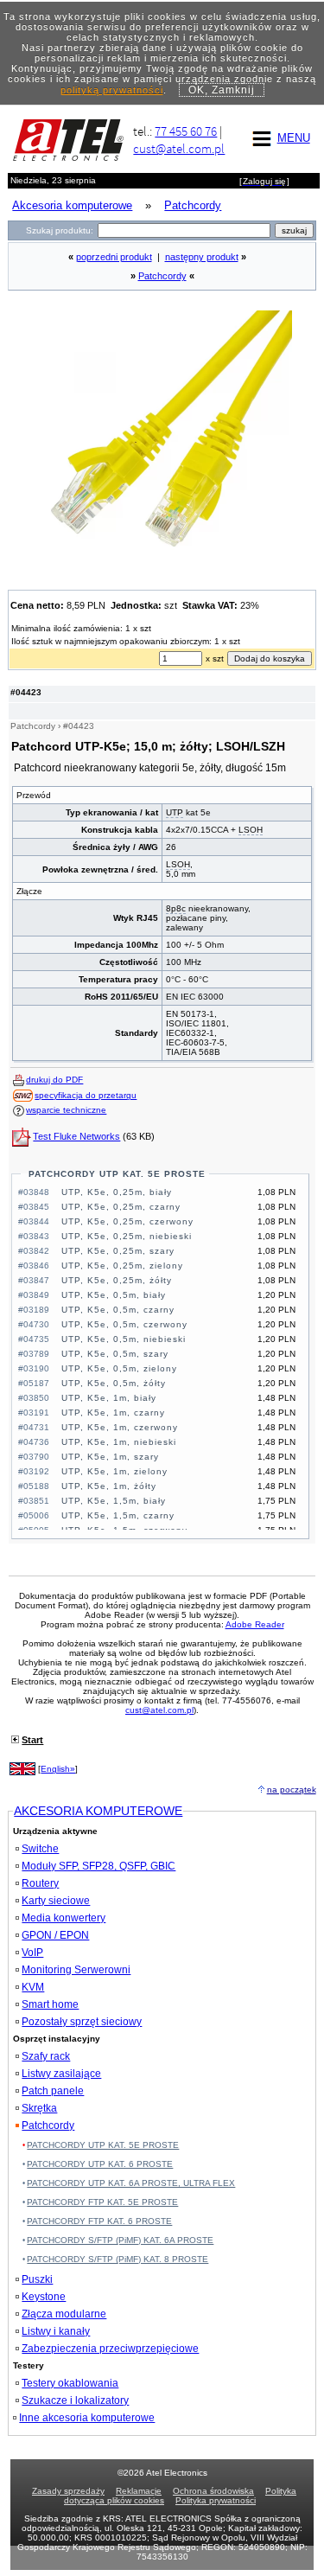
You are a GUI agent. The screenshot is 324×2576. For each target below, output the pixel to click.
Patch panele (53, 2091)
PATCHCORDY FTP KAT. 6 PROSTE (99, 2221)
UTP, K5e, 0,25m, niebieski (127, 1236)
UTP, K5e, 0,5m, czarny (118, 1310)
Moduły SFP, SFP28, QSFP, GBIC (98, 1866)
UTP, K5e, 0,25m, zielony (122, 1266)
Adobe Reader (255, 1624)
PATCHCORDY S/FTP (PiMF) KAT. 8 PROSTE (118, 2259)
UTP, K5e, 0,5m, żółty (114, 1383)
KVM (33, 1987)
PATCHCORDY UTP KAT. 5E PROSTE (117, 1174)
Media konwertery (64, 1918)
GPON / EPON (55, 1935)
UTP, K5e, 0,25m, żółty (117, 1280)
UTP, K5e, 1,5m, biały (114, 1501)
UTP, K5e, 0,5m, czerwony (124, 1324)
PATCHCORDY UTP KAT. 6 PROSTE (100, 2164)
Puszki (37, 2279)
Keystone (44, 2297)
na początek (292, 1790)
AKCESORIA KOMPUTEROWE (98, 1811)
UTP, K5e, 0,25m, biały (117, 1192)
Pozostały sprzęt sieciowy (82, 2022)
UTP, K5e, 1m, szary (110, 1457)
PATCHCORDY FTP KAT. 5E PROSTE (102, 2202)
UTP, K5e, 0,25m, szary (118, 1251)
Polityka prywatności (216, 2500)
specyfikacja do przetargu (86, 1095)
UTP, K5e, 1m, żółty (109, 1486)
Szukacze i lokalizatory (75, 2400)
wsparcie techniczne (66, 1110)
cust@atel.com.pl (179, 148)
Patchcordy (162, 276)
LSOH (251, 830)
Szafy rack (46, 2056)
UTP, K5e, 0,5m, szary (115, 1354)
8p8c (176, 908)
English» (58, 1769)
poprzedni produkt (114, 257)
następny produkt (202, 257)
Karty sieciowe (56, 1901)
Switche (40, 1849)
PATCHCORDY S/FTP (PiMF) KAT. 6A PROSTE (120, 2240)
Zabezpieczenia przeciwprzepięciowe (110, 2349)
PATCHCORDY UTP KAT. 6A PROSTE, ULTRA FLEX (131, 2183)
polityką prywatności (112, 90)
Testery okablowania (70, 2383)
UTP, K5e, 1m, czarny (113, 1413)
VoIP (32, 1953)
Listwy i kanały (56, 2331)
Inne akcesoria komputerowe (87, 2418)
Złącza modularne (64, 2314)
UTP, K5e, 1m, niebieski (119, 1442)
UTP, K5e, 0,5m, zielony (119, 1368)
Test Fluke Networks (76, 1136)
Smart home (50, 2004)
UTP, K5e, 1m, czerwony (120, 1427)
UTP (175, 812)
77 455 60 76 (186, 131)
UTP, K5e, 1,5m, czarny (118, 1515)
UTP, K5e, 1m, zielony (114, 1471)
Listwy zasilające (61, 2074)
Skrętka (39, 2108)
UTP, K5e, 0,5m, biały (114, 1295)
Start (32, 1740)
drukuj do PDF (54, 1080)
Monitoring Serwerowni (76, 1970)
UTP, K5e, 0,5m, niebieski (124, 1339)
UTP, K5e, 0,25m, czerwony (127, 1221)
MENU (294, 138)
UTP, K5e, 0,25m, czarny (121, 1207)
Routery (40, 1883)
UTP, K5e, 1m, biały (109, 1398)
